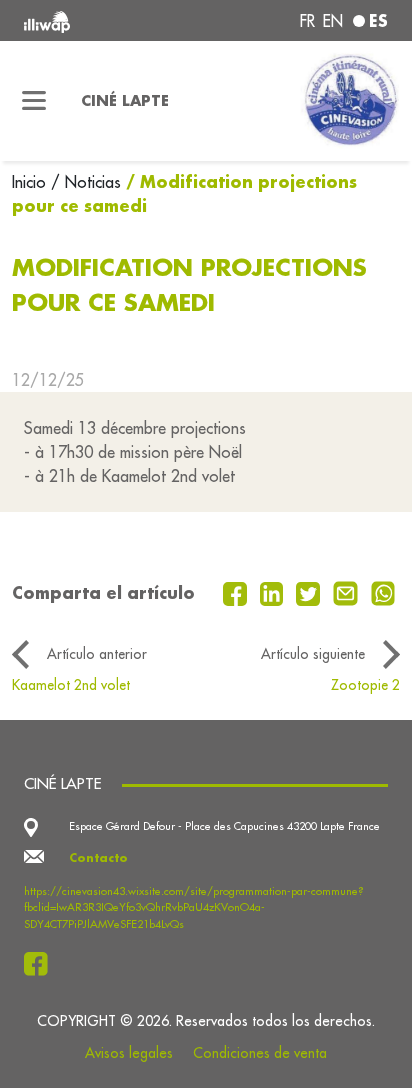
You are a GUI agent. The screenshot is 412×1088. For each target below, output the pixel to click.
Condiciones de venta (260, 1053)
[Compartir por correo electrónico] (348, 592)
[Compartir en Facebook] (237, 592)
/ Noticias (86, 182)
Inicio (31, 182)
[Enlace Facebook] (41, 964)
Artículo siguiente (313, 654)
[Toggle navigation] (34, 101)
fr (307, 21)
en (333, 21)
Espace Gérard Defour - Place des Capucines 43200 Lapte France (224, 826)
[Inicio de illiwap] (93, 20)
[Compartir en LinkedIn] (274, 592)
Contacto (98, 858)
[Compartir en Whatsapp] (383, 592)
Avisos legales (129, 1053)
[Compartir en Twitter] (310, 592)
